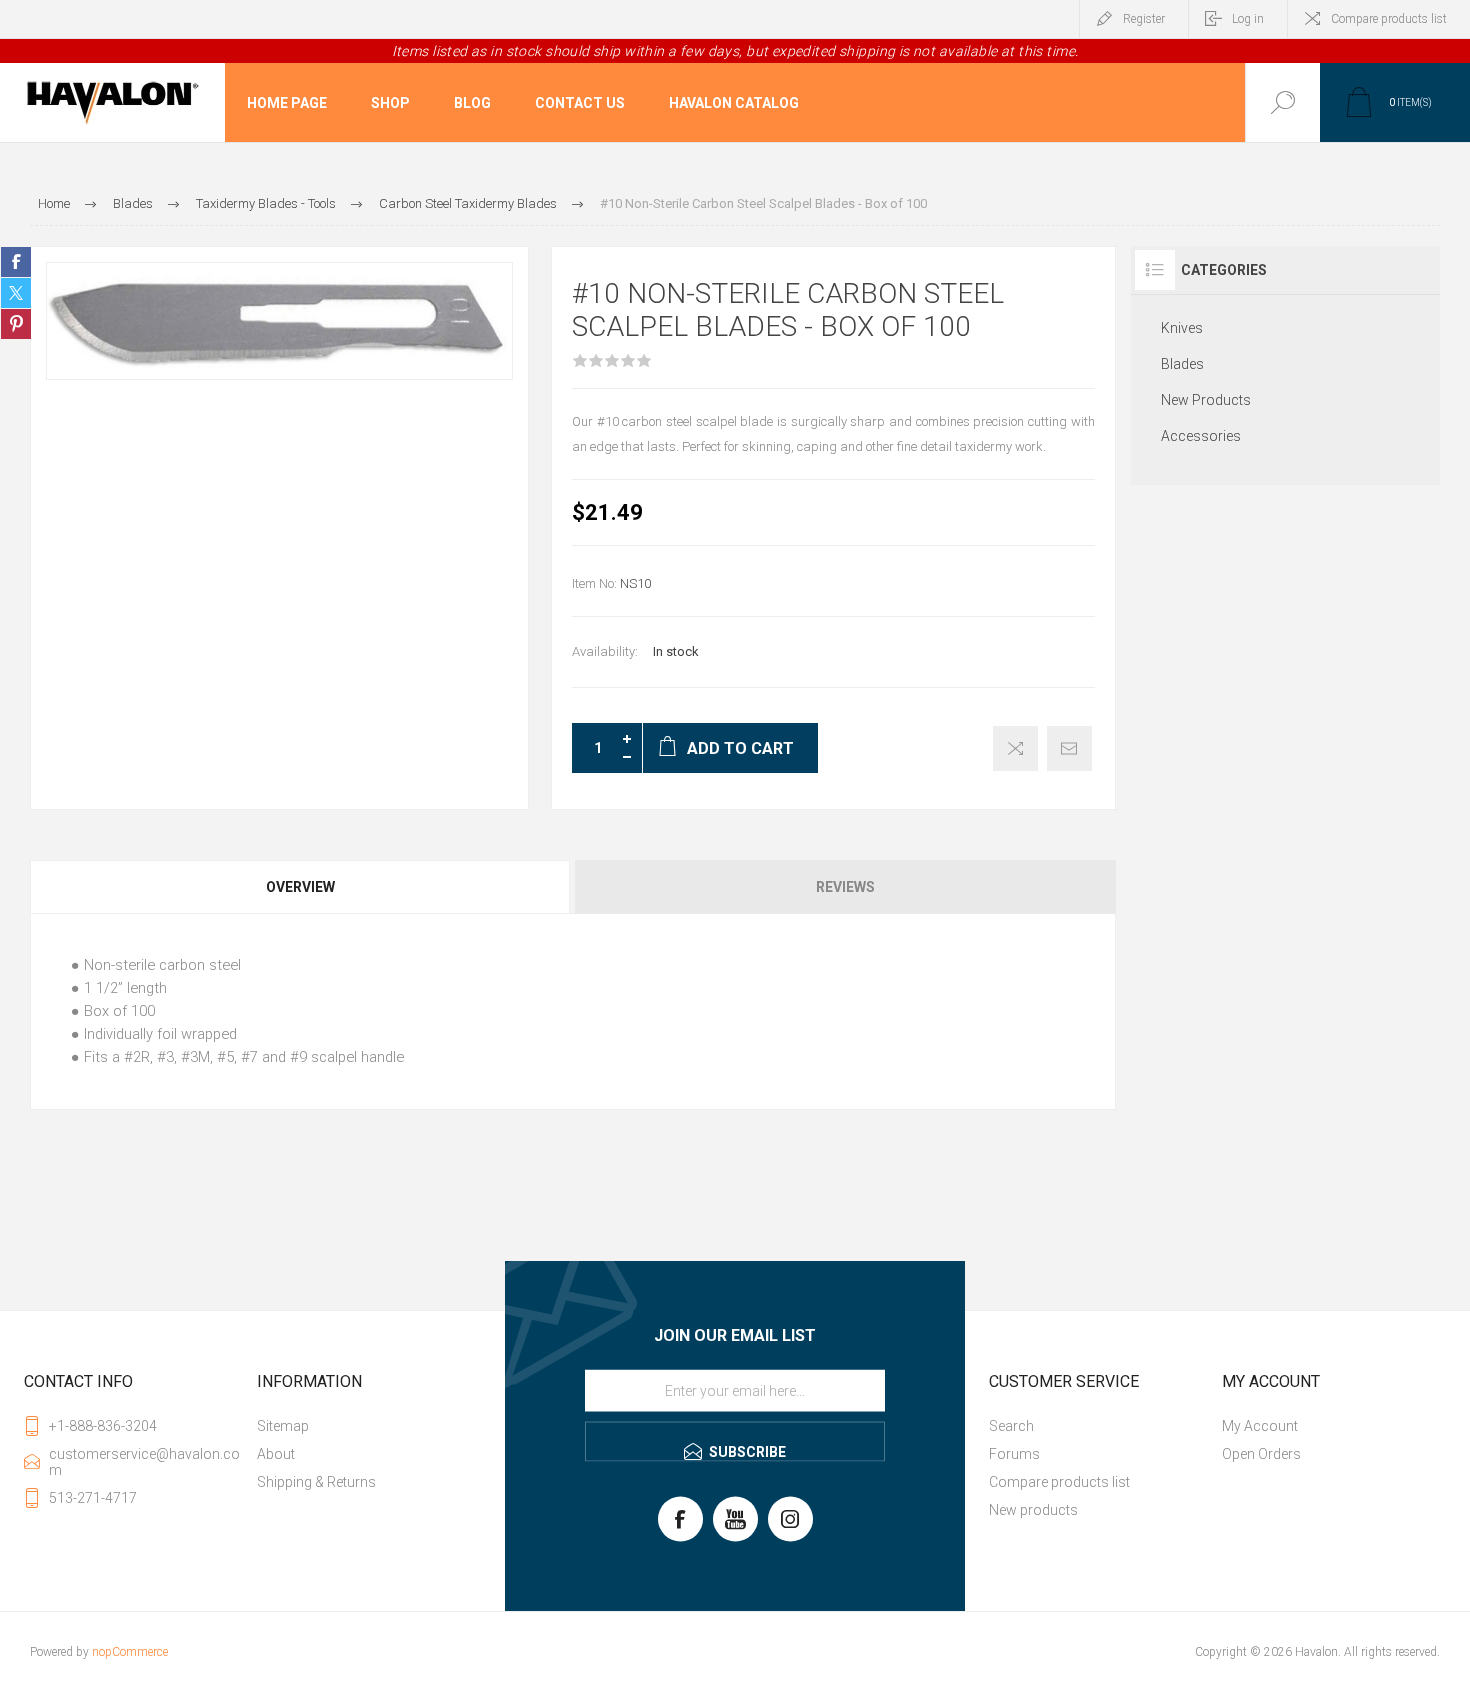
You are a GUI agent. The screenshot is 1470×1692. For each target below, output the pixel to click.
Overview (300, 887)
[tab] (301, 887)
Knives (1182, 328)
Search (1011, 1426)
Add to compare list (1015, 748)
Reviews (845, 887)
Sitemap (283, 1426)
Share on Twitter (16, 293)
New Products (1206, 400)
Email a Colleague (1069, 748)
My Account (1260, 1426)
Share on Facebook (16, 262)
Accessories (1201, 436)
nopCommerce (130, 1652)
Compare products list (1389, 19)
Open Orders (1261, 1454)
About (276, 1454)
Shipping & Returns (316, 1482)
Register (1144, 19)
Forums (1014, 1454)
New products (1033, 1510)
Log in (1248, 19)
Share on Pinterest (16, 324)
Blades (1182, 364)
